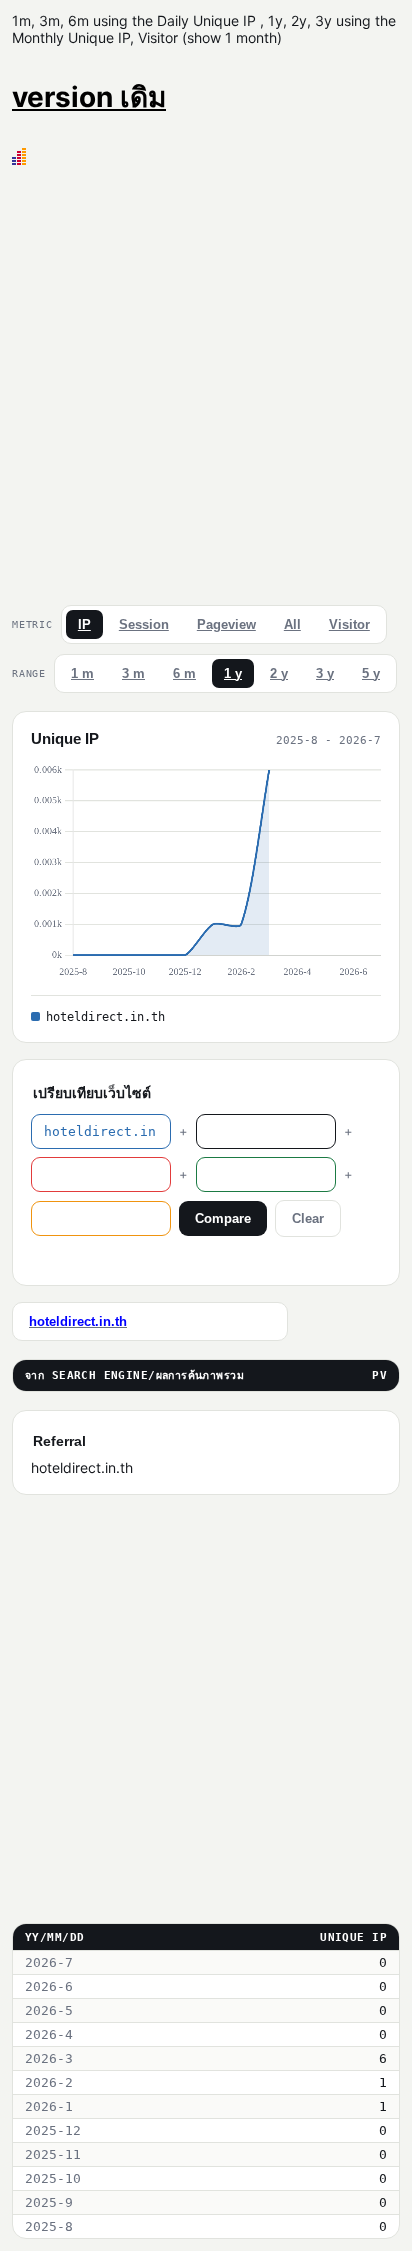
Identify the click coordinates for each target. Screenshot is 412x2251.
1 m (82, 673)
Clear (308, 1218)
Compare (223, 1218)
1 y (233, 673)
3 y (325, 673)
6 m (184, 673)
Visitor (349, 624)
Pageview (226, 624)
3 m (133, 673)
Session (144, 624)
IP (84, 624)
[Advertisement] (206, 381)
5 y (371, 673)
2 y (279, 673)
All (292, 624)
